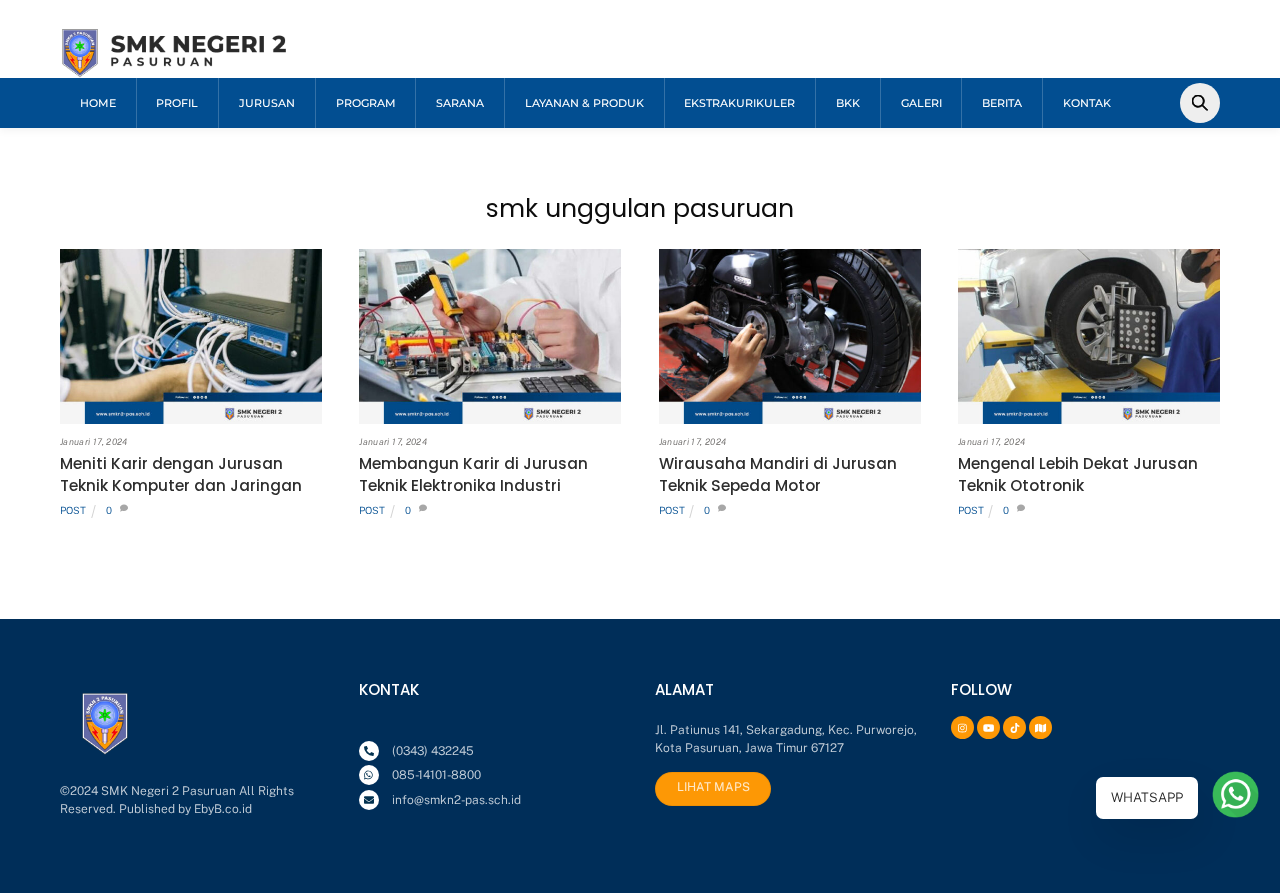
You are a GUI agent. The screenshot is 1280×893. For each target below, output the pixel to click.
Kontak (1087, 103)
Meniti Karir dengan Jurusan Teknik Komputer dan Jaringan (181, 474)
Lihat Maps (713, 787)
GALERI (921, 103)
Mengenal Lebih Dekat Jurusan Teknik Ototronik (1078, 474)
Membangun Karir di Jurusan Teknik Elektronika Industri (473, 474)
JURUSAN (267, 103)
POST (73, 510)
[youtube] (986, 726)
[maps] (1038, 726)
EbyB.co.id (223, 809)
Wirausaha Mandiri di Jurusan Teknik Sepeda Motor (778, 474)
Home (98, 103)
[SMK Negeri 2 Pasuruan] (175, 71)
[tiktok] (1012, 726)
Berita (1002, 103)
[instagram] (960, 726)
